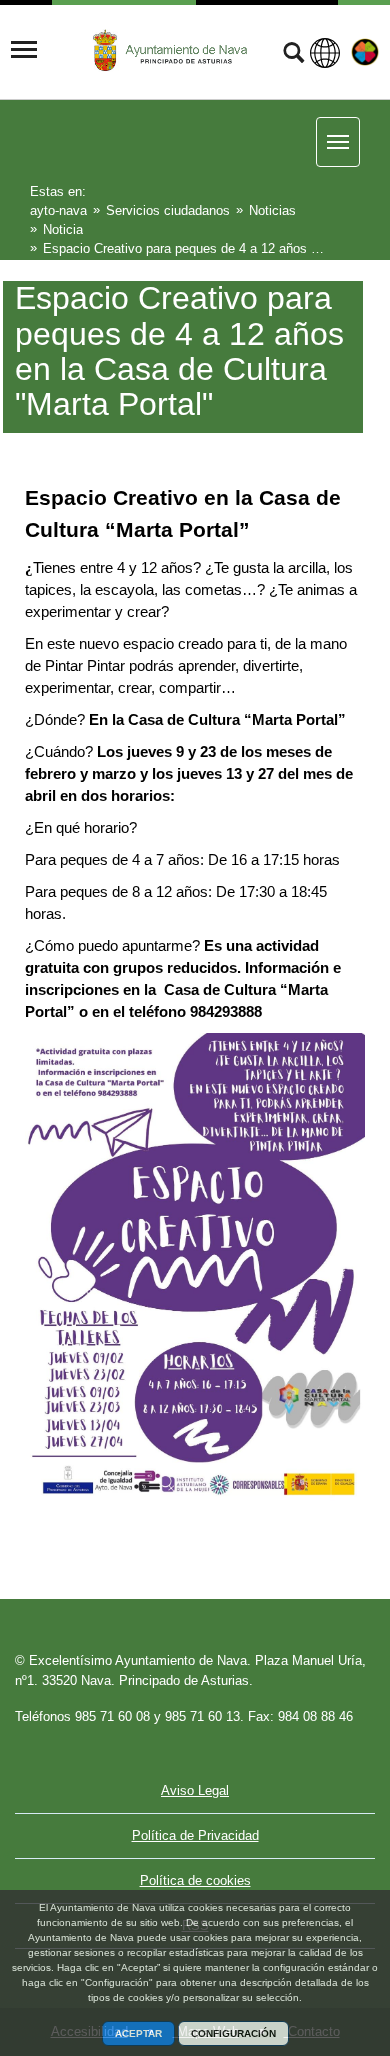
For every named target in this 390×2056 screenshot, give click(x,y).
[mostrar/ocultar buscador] (293, 55)
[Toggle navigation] (24, 50)
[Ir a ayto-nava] (172, 51)
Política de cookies (195, 1880)
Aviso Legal (195, 1790)
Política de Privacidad (195, 1835)
